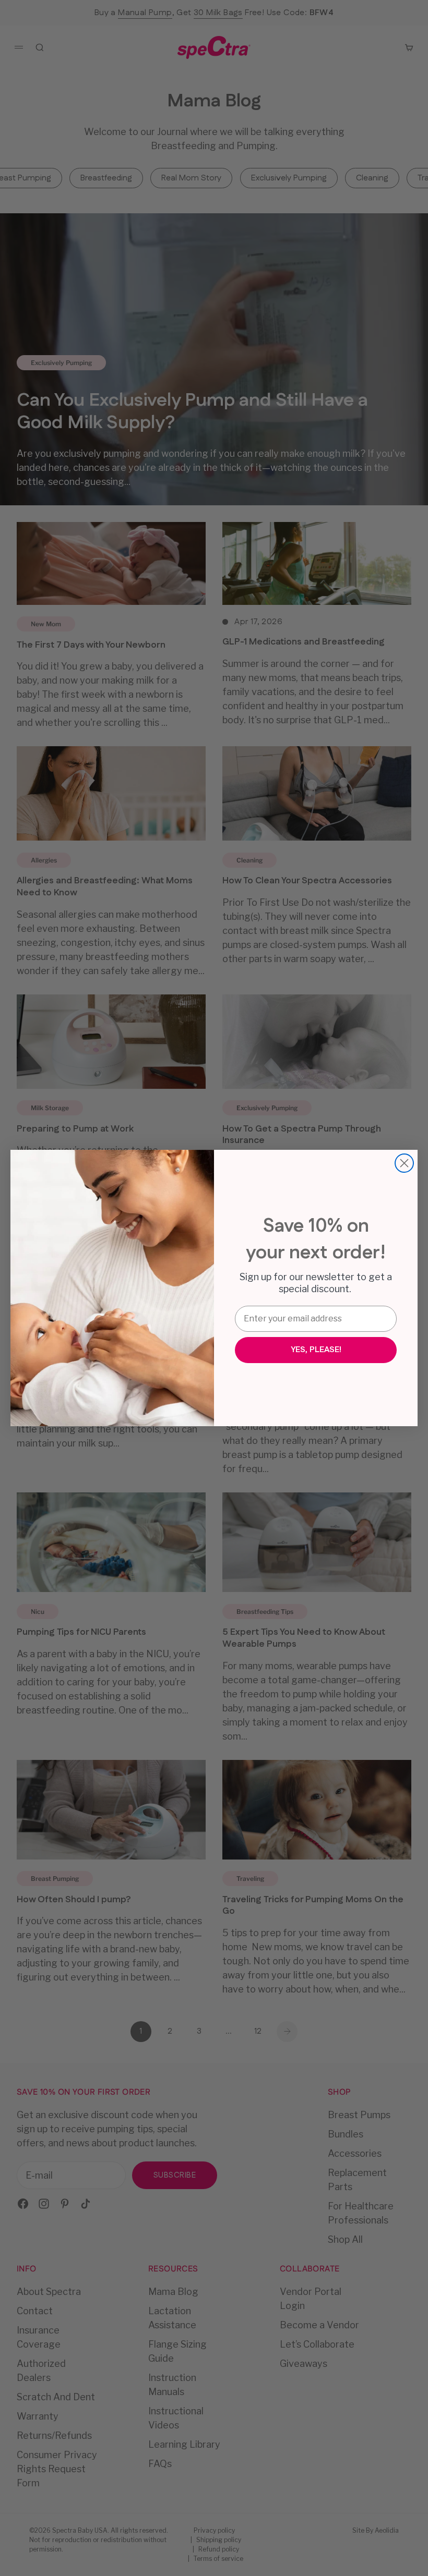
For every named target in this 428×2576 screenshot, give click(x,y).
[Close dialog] (404, 1163)
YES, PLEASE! (316, 1350)
